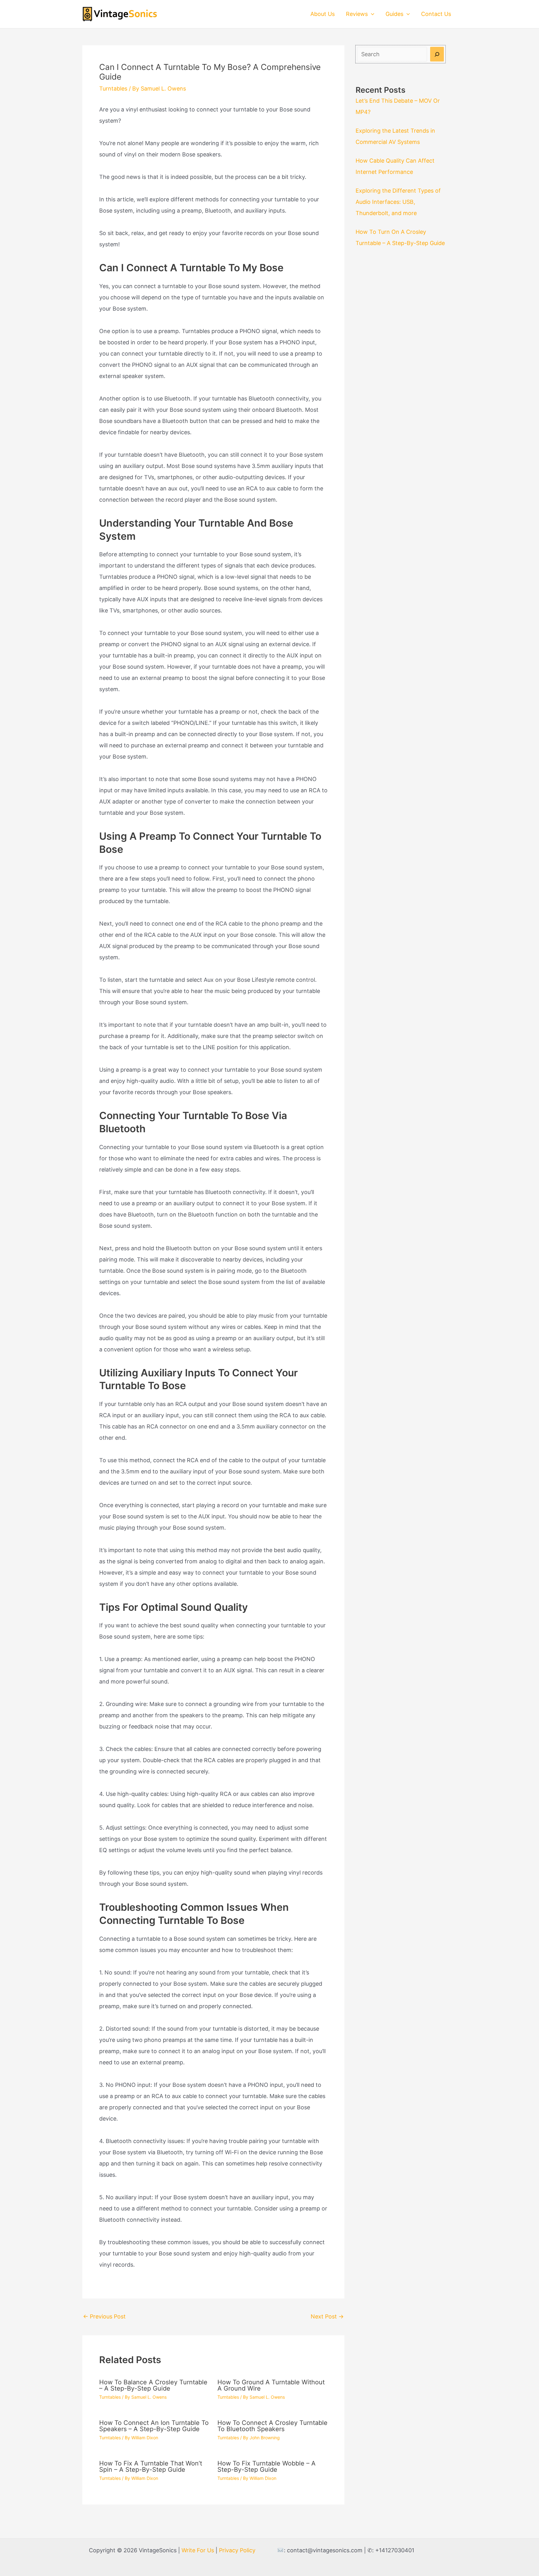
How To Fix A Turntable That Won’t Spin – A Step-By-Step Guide (151, 2466)
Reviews (357, 14)
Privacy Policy (237, 2550)
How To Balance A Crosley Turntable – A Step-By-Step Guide (153, 2385)
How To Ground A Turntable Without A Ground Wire (271, 2385)
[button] (371, 14)
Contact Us (436, 14)
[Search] (437, 54)
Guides (394, 14)
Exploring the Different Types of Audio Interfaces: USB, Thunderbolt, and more (398, 202)
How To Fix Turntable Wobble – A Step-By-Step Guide (267, 2466)
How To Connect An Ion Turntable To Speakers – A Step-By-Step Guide (154, 2426)
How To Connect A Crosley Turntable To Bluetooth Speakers (272, 2426)
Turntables (113, 88)
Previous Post (104, 2316)
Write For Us (198, 2550)
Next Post (327, 2316)
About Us (323, 14)
